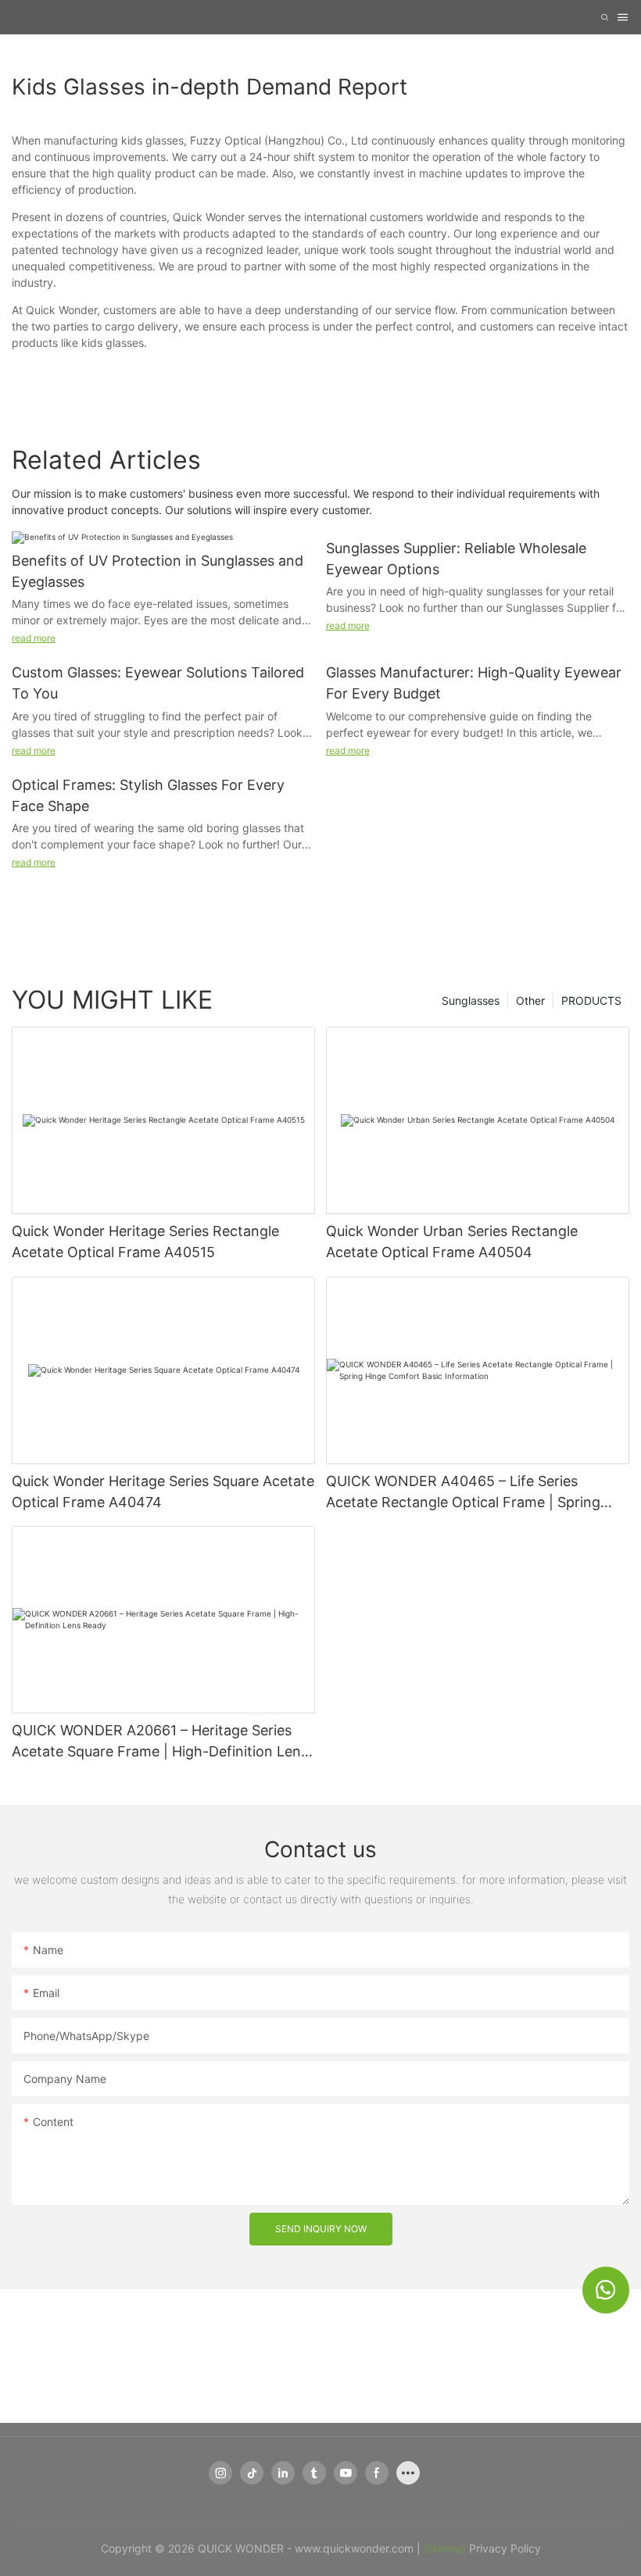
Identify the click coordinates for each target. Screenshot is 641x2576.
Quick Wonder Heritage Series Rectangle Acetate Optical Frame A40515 (145, 1242)
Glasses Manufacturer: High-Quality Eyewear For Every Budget (474, 683)
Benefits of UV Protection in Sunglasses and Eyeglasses (158, 571)
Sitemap (445, 2548)
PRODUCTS (591, 1000)
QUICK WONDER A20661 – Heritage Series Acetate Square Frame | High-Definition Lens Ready (160, 1742)
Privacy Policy (505, 2548)
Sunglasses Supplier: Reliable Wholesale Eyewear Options (456, 559)
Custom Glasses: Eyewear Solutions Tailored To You (158, 683)
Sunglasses (471, 1000)
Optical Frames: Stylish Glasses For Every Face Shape (148, 795)
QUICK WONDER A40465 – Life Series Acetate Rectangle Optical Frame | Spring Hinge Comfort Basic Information (463, 1493)
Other (530, 1000)
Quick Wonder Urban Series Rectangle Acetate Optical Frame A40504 (452, 1242)
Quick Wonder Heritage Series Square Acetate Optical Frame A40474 (163, 1492)
